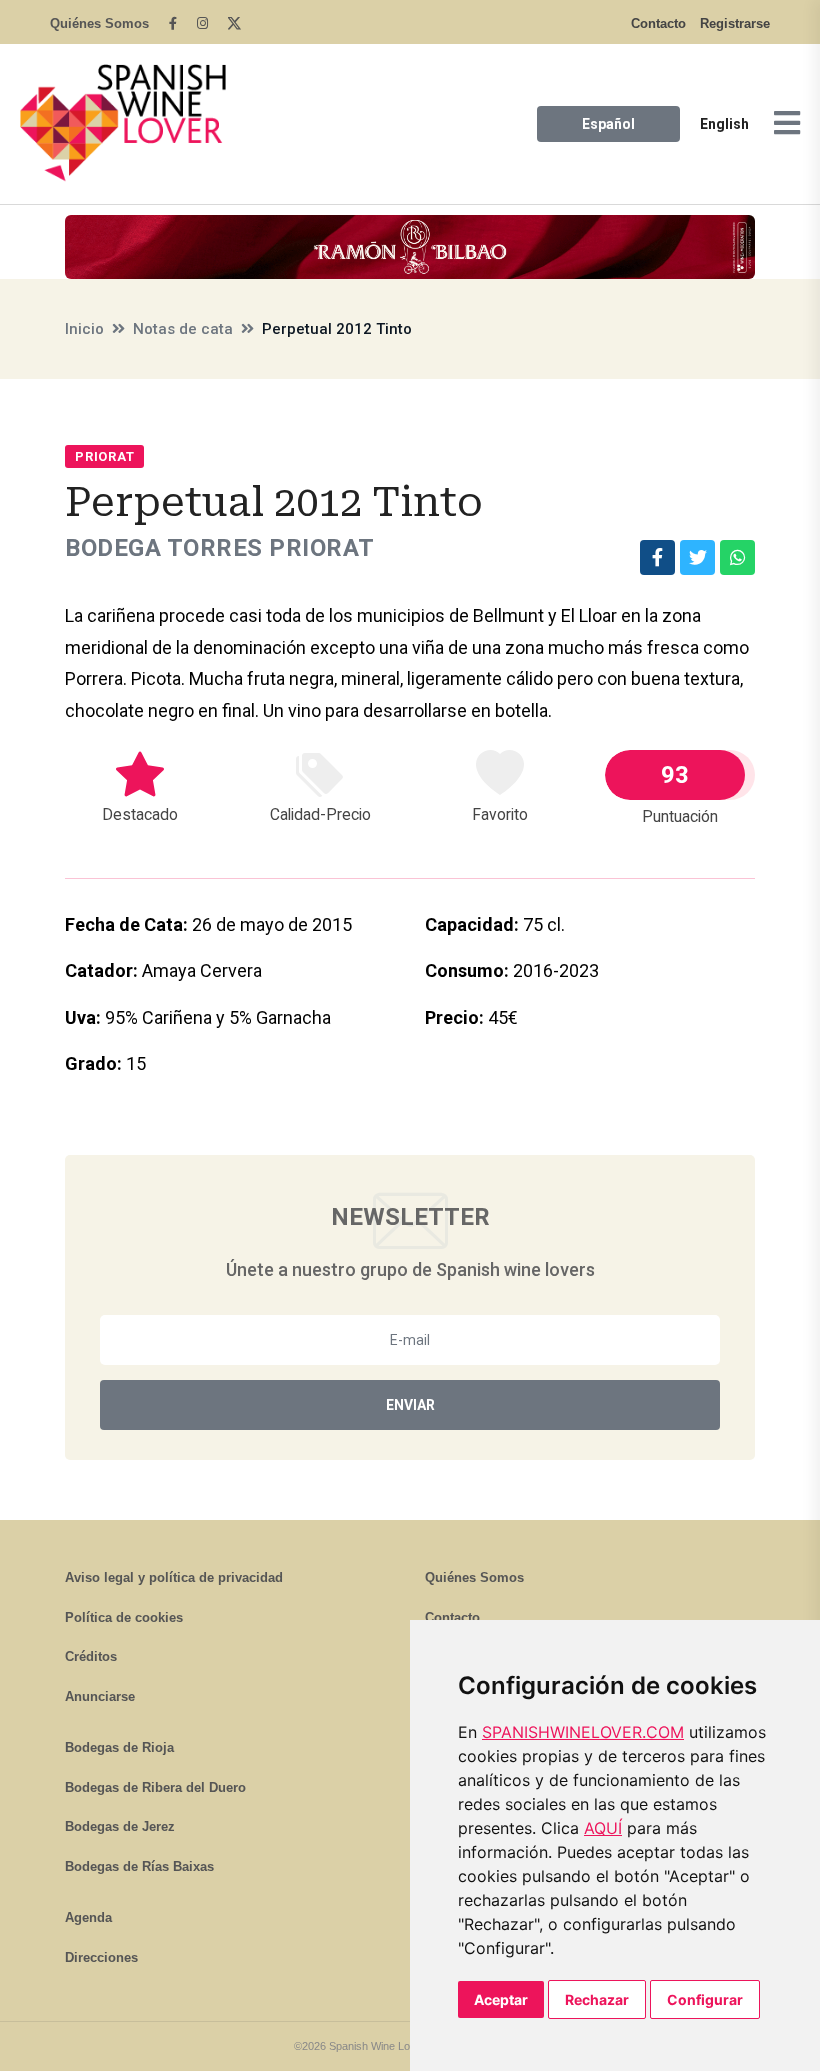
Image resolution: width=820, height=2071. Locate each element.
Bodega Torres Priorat (220, 548)
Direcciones (101, 1957)
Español (608, 124)
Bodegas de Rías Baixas (139, 1866)
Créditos (91, 1656)
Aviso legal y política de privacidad (174, 1577)
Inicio (84, 329)
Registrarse (735, 23)
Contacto (658, 23)
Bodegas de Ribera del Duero (155, 1787)
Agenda (88, 1917)
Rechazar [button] (597, 1999)
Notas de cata (183, 329)
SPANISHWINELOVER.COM (583, 1732)
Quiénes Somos (99, 23)
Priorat (104, 456)
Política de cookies (124, 1617)
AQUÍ (603, 1828)
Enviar (410, 1405)
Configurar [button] (705, 1999)
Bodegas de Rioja (119, 1747)
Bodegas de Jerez (120, 1826)
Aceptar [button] (501, 1999)
